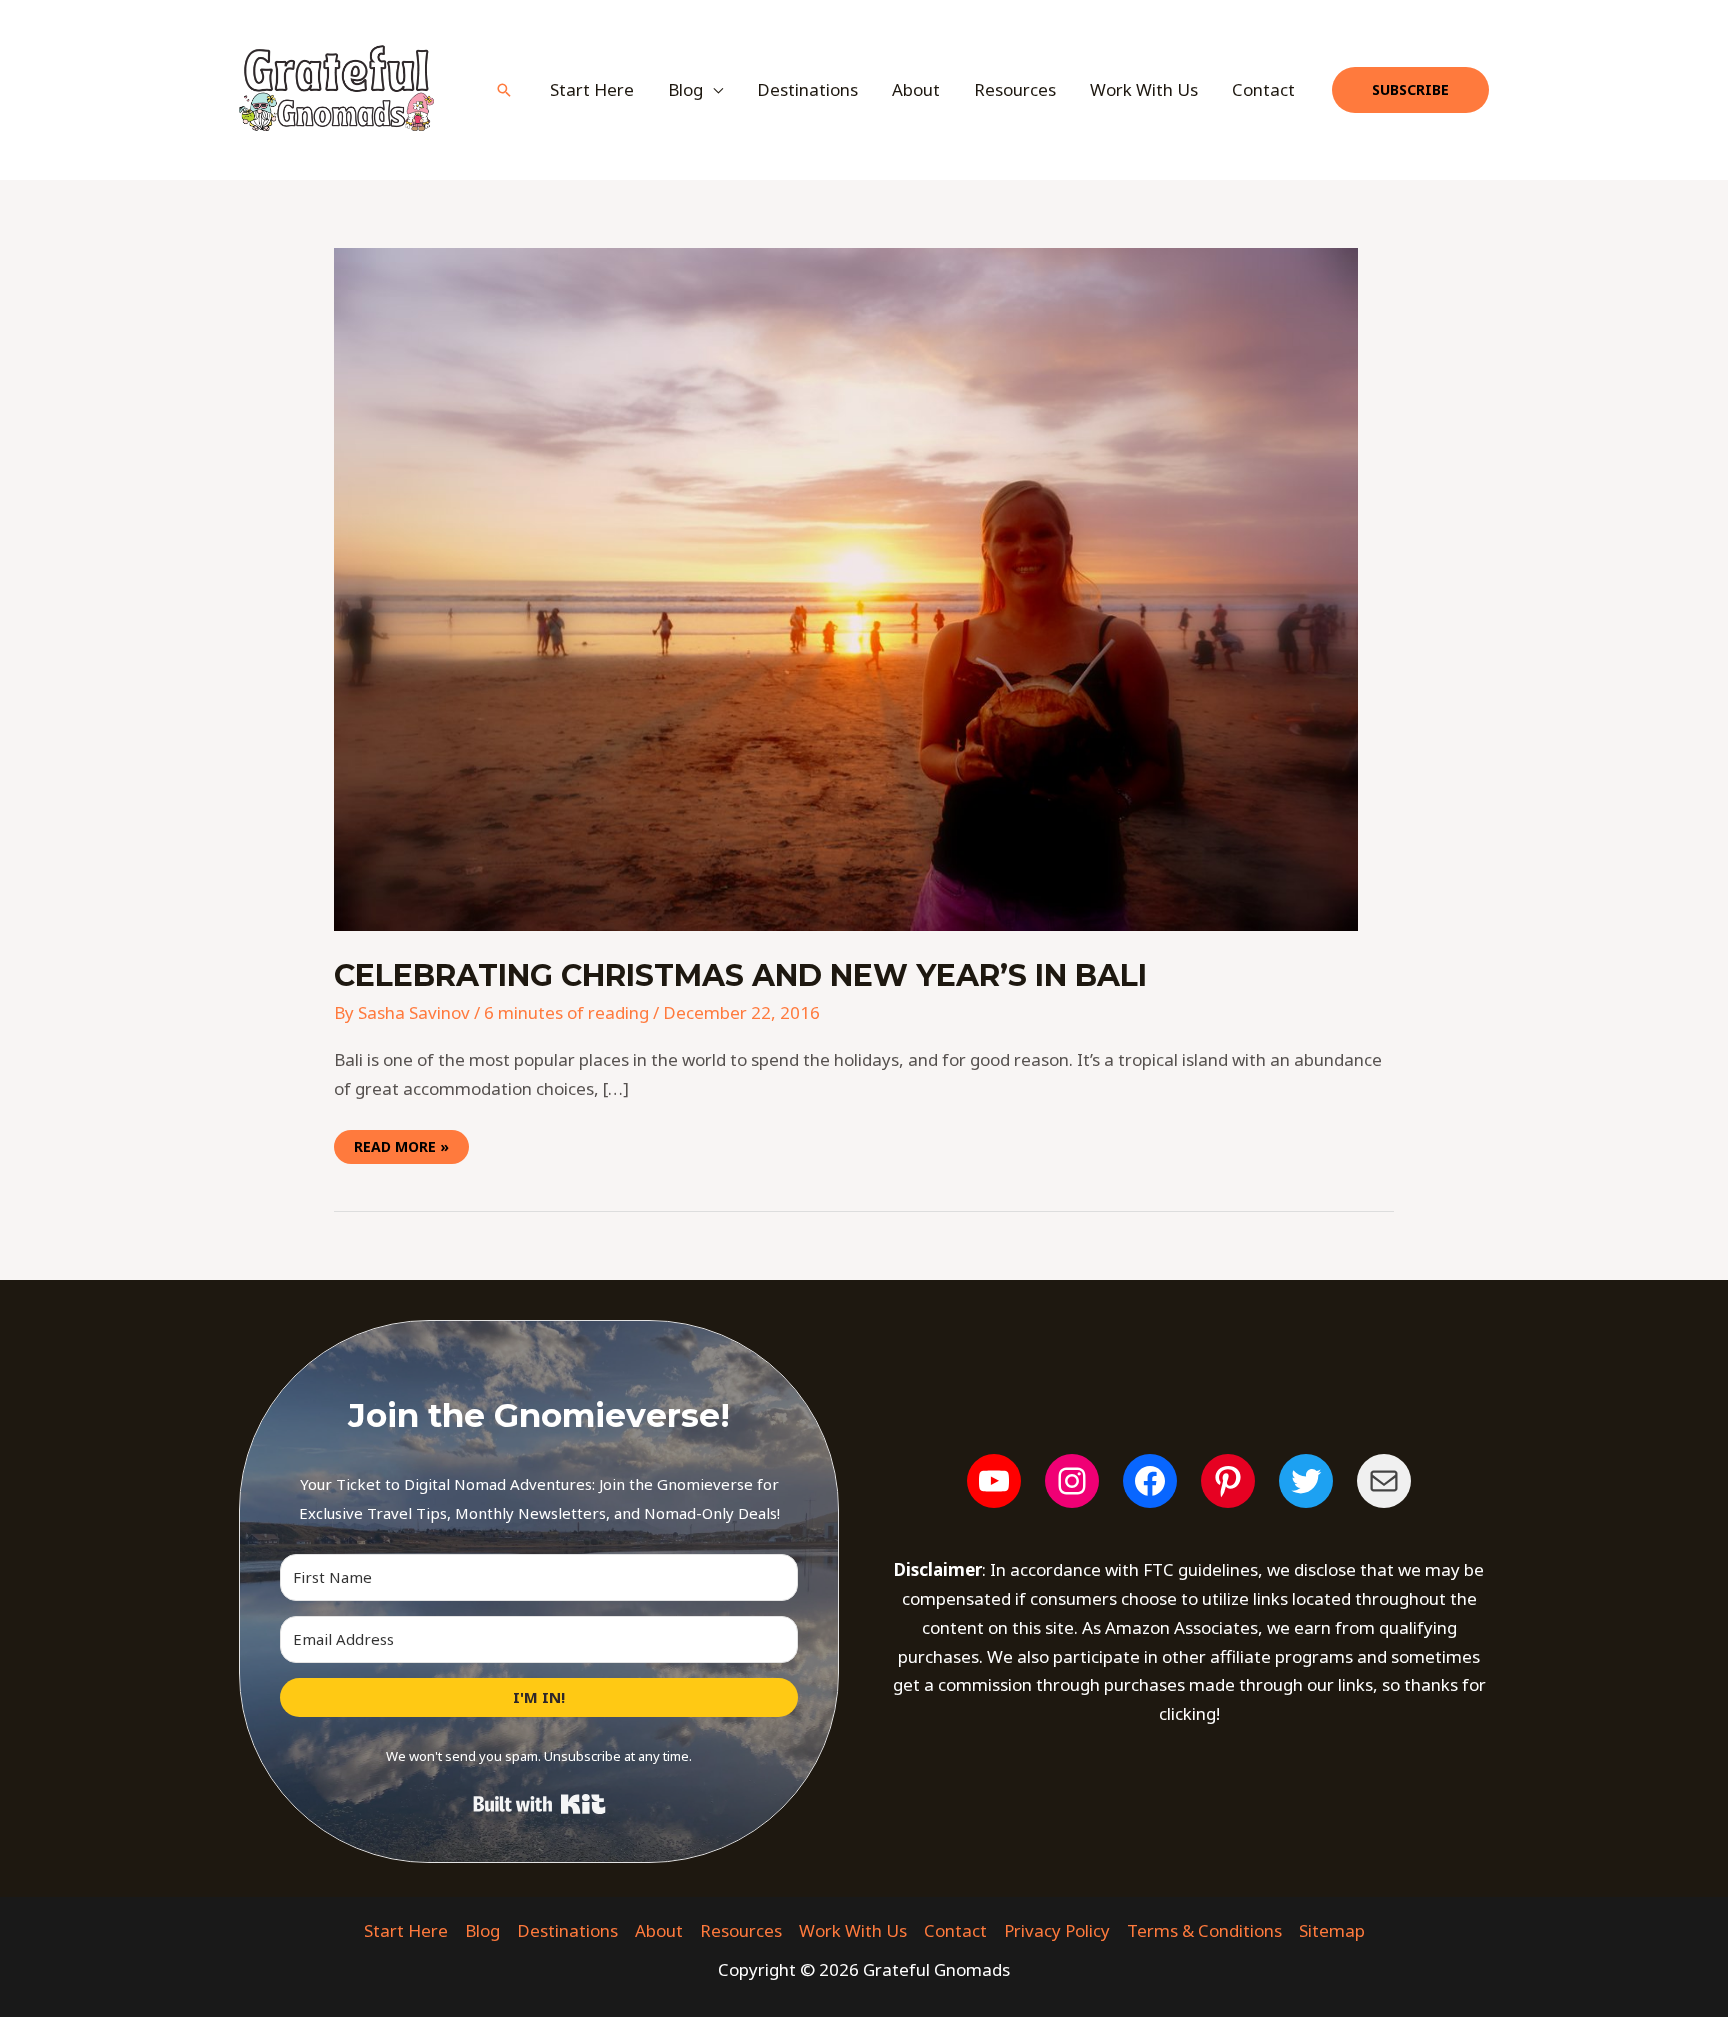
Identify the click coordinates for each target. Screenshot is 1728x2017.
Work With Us (1144, 89)
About (916, 89)
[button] (504, 90)
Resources (1015, 89)
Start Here (592, 89)
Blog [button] (685, 89)
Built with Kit (539, 1804)
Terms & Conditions (1204, 1930)
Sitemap (1332, 1930)
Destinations (807, 89)
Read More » (402, 1143)
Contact (1263, 89)
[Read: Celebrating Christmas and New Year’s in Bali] (846, 587)
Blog (482, 1930)
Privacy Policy (1057, 1930)
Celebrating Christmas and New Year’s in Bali (740, 975)
